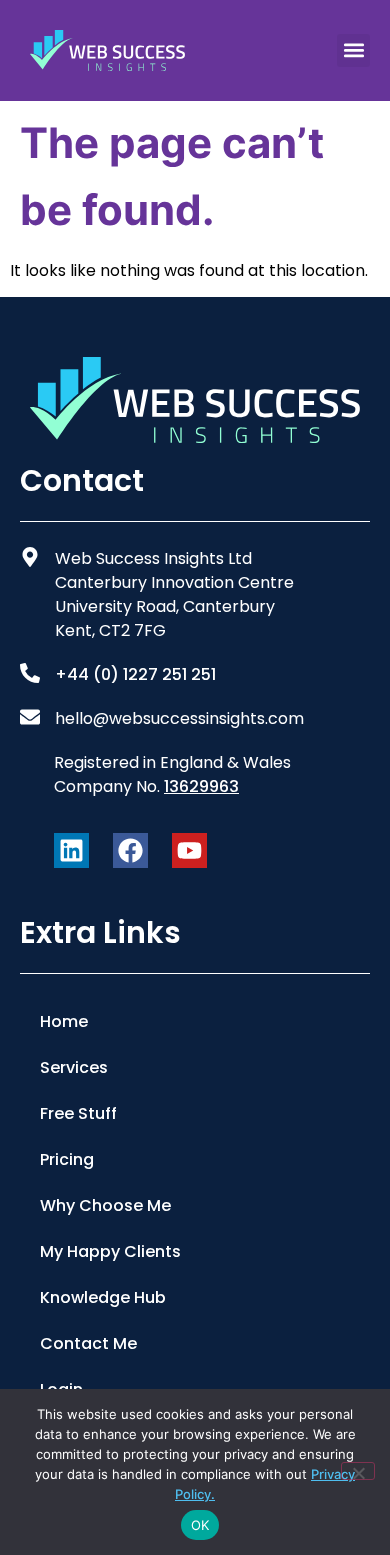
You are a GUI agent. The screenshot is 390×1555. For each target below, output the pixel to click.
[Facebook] (130, 850)
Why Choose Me (105, 1205)
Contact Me (88, 1343)
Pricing (67, 1159)
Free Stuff (78, 1113)
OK (200, 1525)
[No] (358, 1471)
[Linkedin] (71, 850)
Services (74, 1067)
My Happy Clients (110, 1251)
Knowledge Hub (103, 1297)
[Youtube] (189, 850)
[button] (353, 50)
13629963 (201, 786)
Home (64, 1021)
